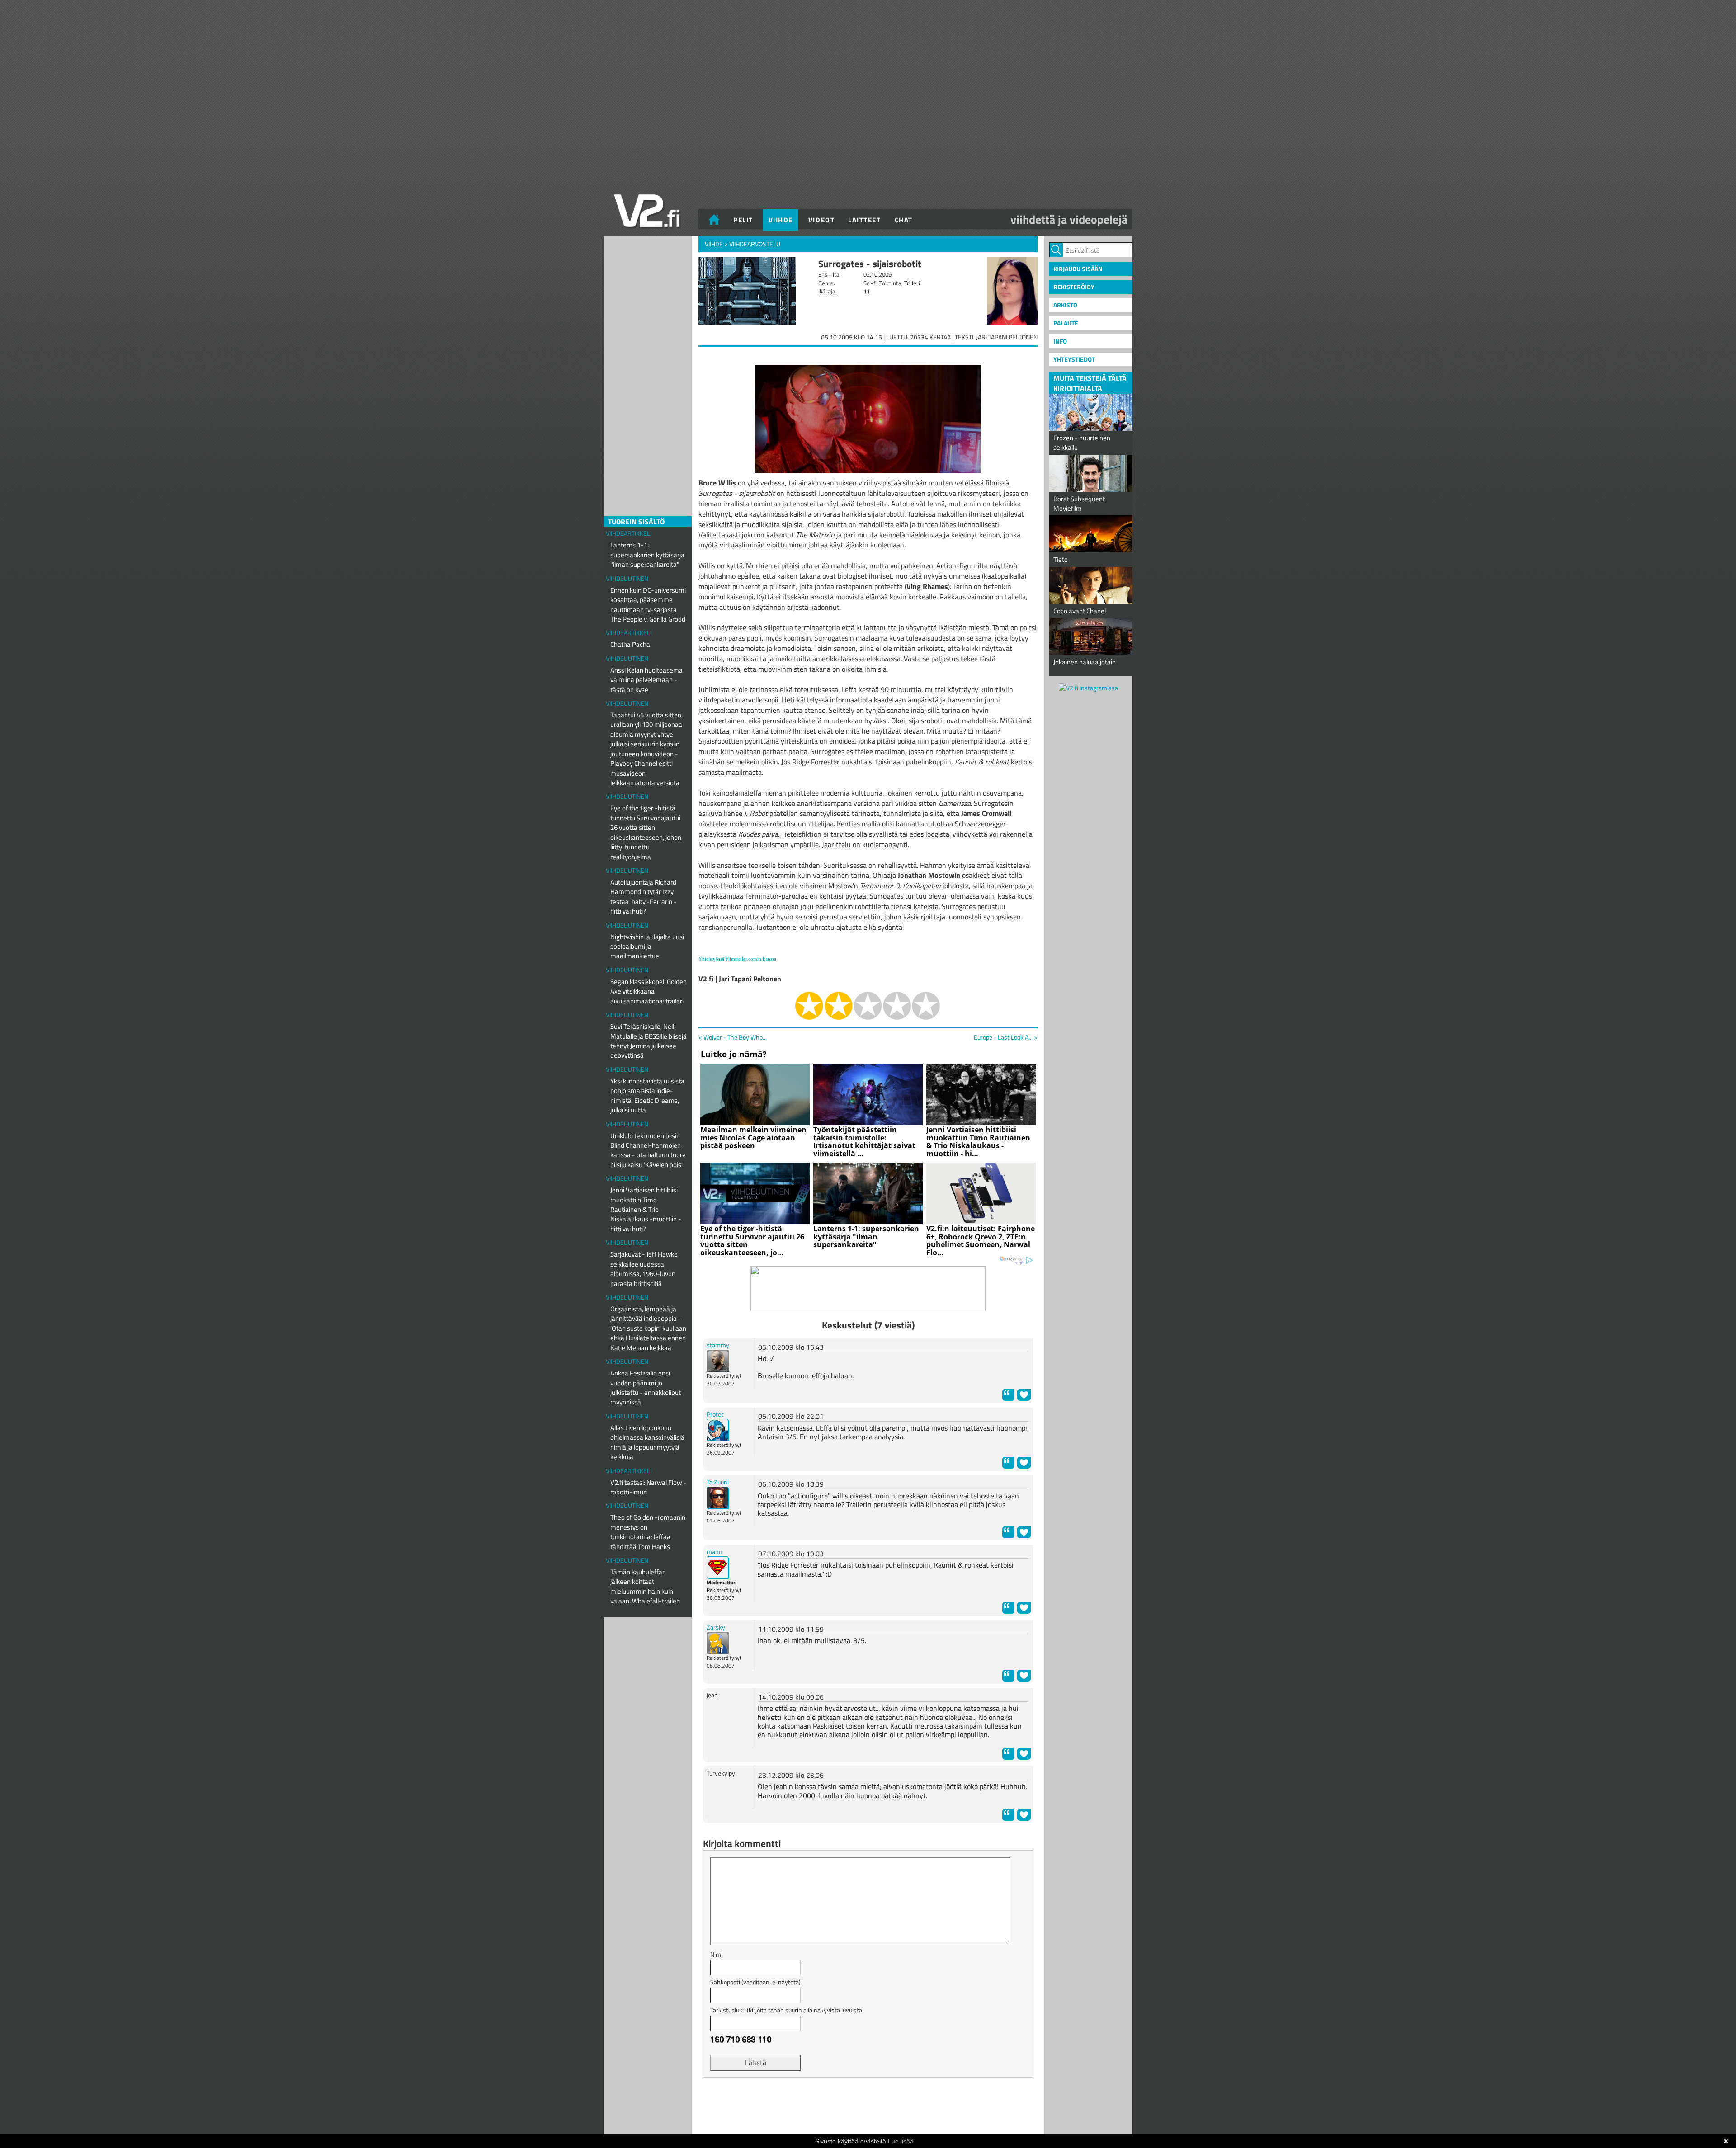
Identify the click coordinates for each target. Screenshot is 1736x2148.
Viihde (781, 220)
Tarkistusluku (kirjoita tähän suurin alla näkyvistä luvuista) (787, 2010)
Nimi (716, 1954)
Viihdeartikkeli (629, 533)
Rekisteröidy (1074, 287)
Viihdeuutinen (627, 578)
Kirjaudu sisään (1078, 269)
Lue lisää (901, 2141)
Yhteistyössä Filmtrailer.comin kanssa (737, 959)
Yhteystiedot (1074, 359)
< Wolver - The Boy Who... (733, 1037)
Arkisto (1065, 305)
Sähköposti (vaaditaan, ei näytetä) (755, 1982)
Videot (821, 220)
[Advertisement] (868, 2107)
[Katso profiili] (718, 1360)
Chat (904, 220)
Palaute (1066, 323)
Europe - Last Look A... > (1006, 1037)
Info (1060, 341)
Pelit (743, 220)
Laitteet (864, 220)
